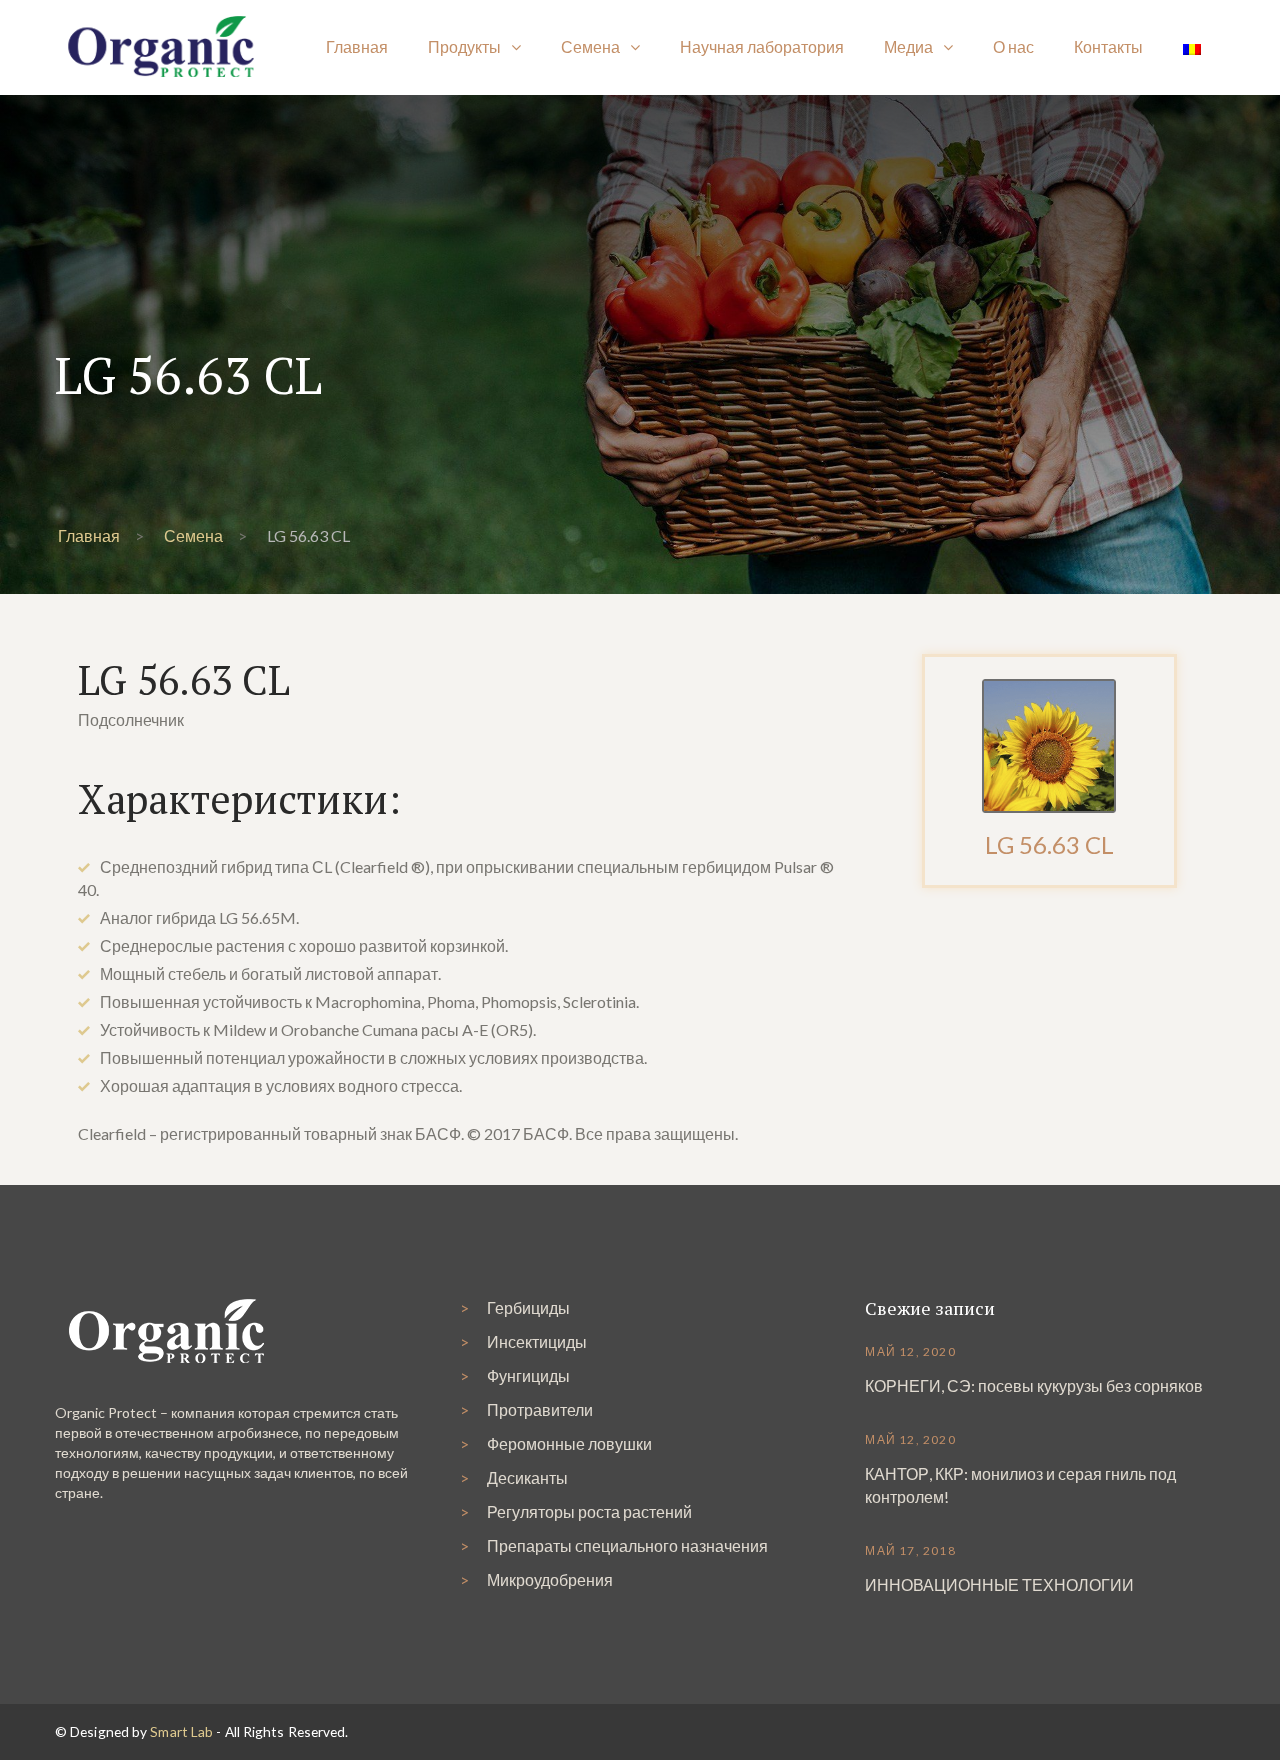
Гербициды (528, 1307)
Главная (89, 535)
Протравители (540, 1409)
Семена (193, 535)
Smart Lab (181, 1731)
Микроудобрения (550, 1579)
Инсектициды (537, 1341)
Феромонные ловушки (569, 1443)
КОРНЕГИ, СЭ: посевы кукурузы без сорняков (1034, 1385)
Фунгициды (528, 1375)
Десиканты (527, 1477)
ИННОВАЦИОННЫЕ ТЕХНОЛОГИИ (999, 1584)
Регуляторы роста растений (589, 1511)
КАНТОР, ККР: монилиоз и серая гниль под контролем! (1020, 1485)
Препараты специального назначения (627, 1545)
